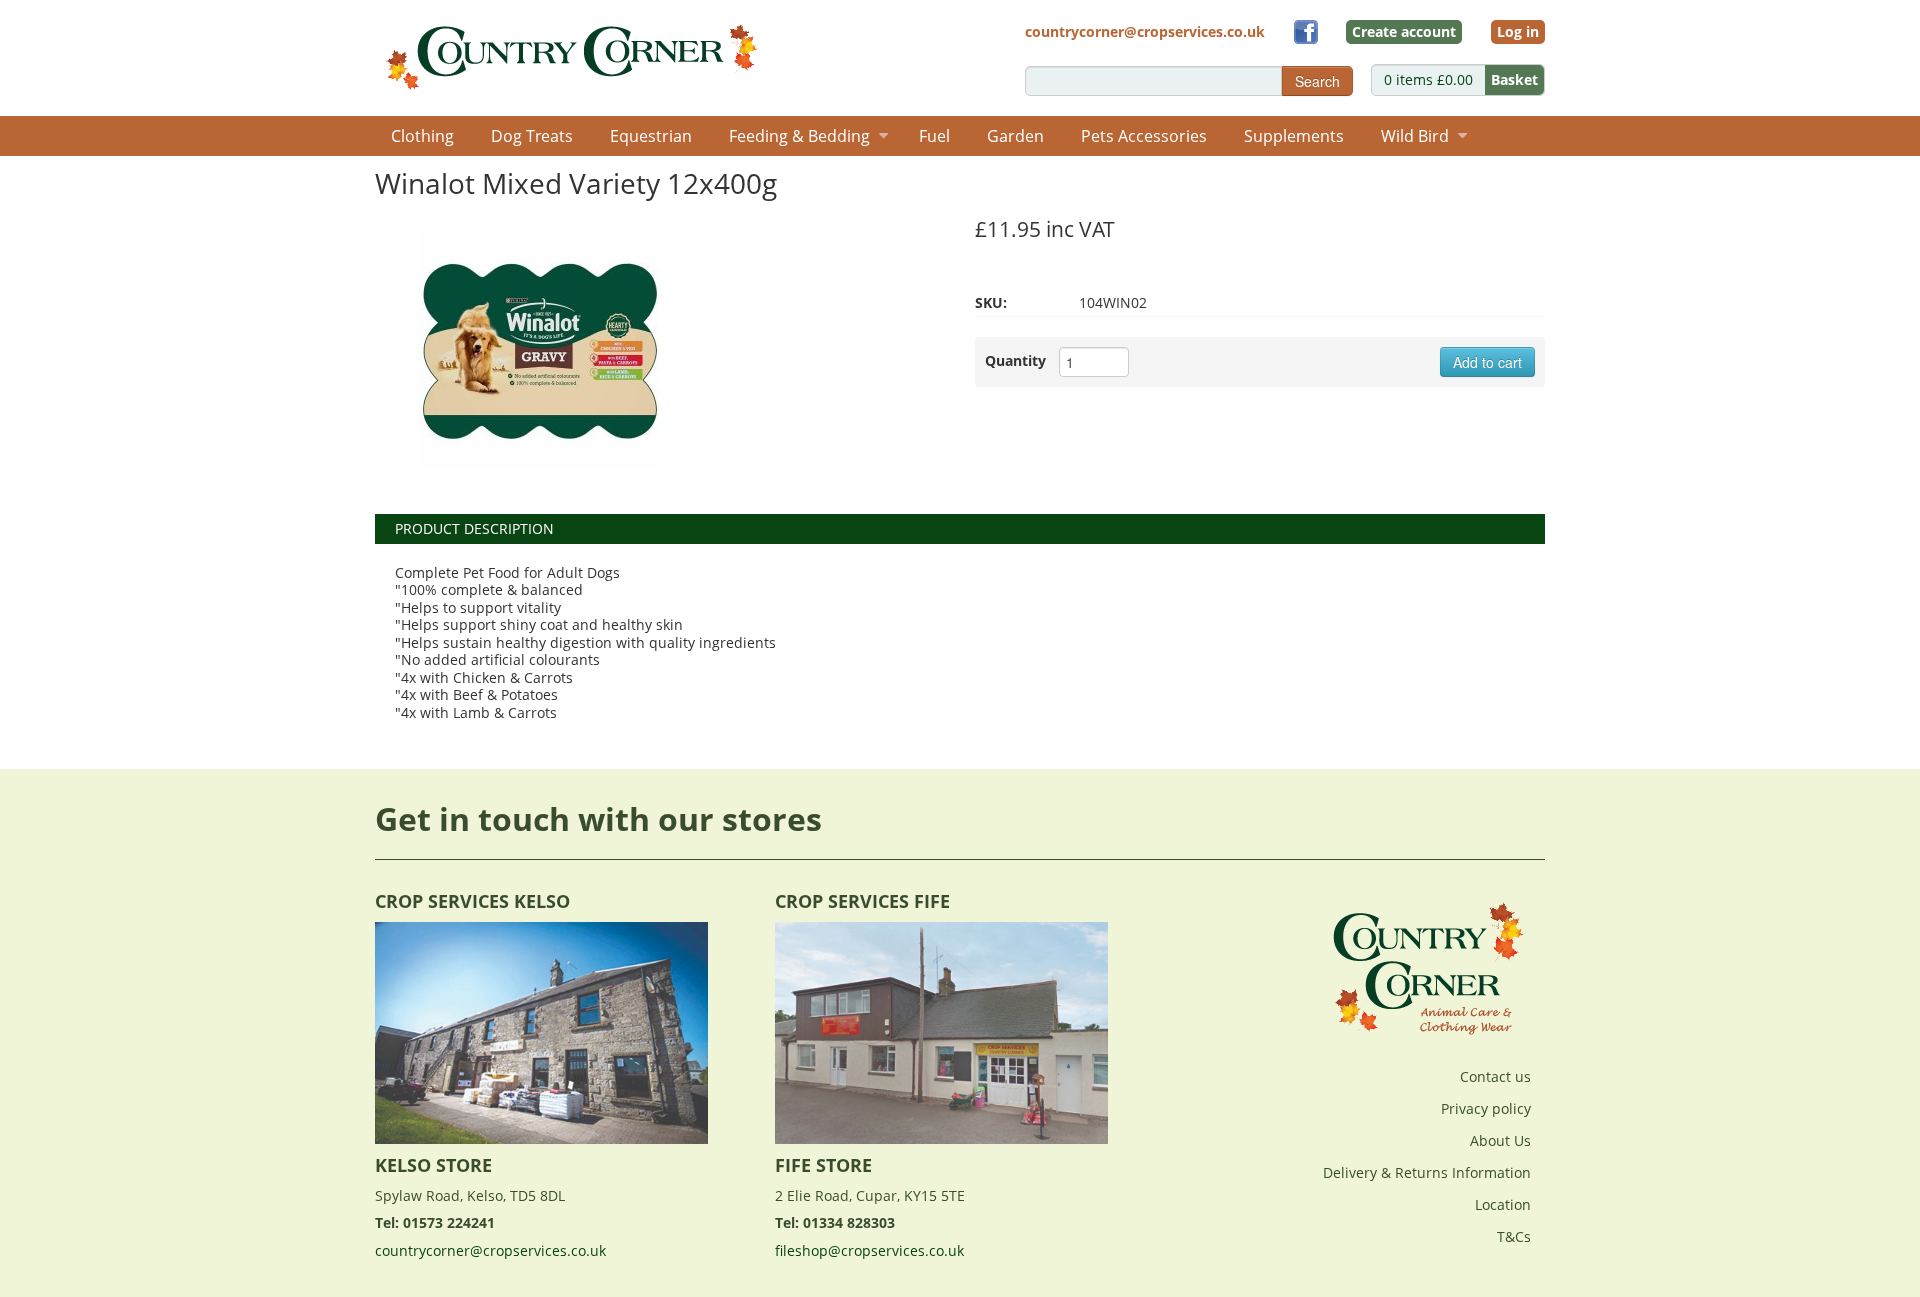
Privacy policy (1486, 1108)
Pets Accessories (1144, 136)
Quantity (1015, 360)
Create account (1404, 31)
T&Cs (1514, 1236)
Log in (1518, 31)
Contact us (1495, 1076)
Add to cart (1487, 362)
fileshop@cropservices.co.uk (869, 1250)
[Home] (573, 50)
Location (1503, 1204)
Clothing (422, 136)
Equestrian (651, 136)
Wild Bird (1415, 136)
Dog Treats (532, 136)
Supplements (1294, 136)
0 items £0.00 (1461, 79)
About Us (1500, 1140)
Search (1317, 81)
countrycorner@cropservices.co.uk (490, 1250)
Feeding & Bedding (799, 136)
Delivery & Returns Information (1427, 1172)
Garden (1015, 136)
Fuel (934, 136)
